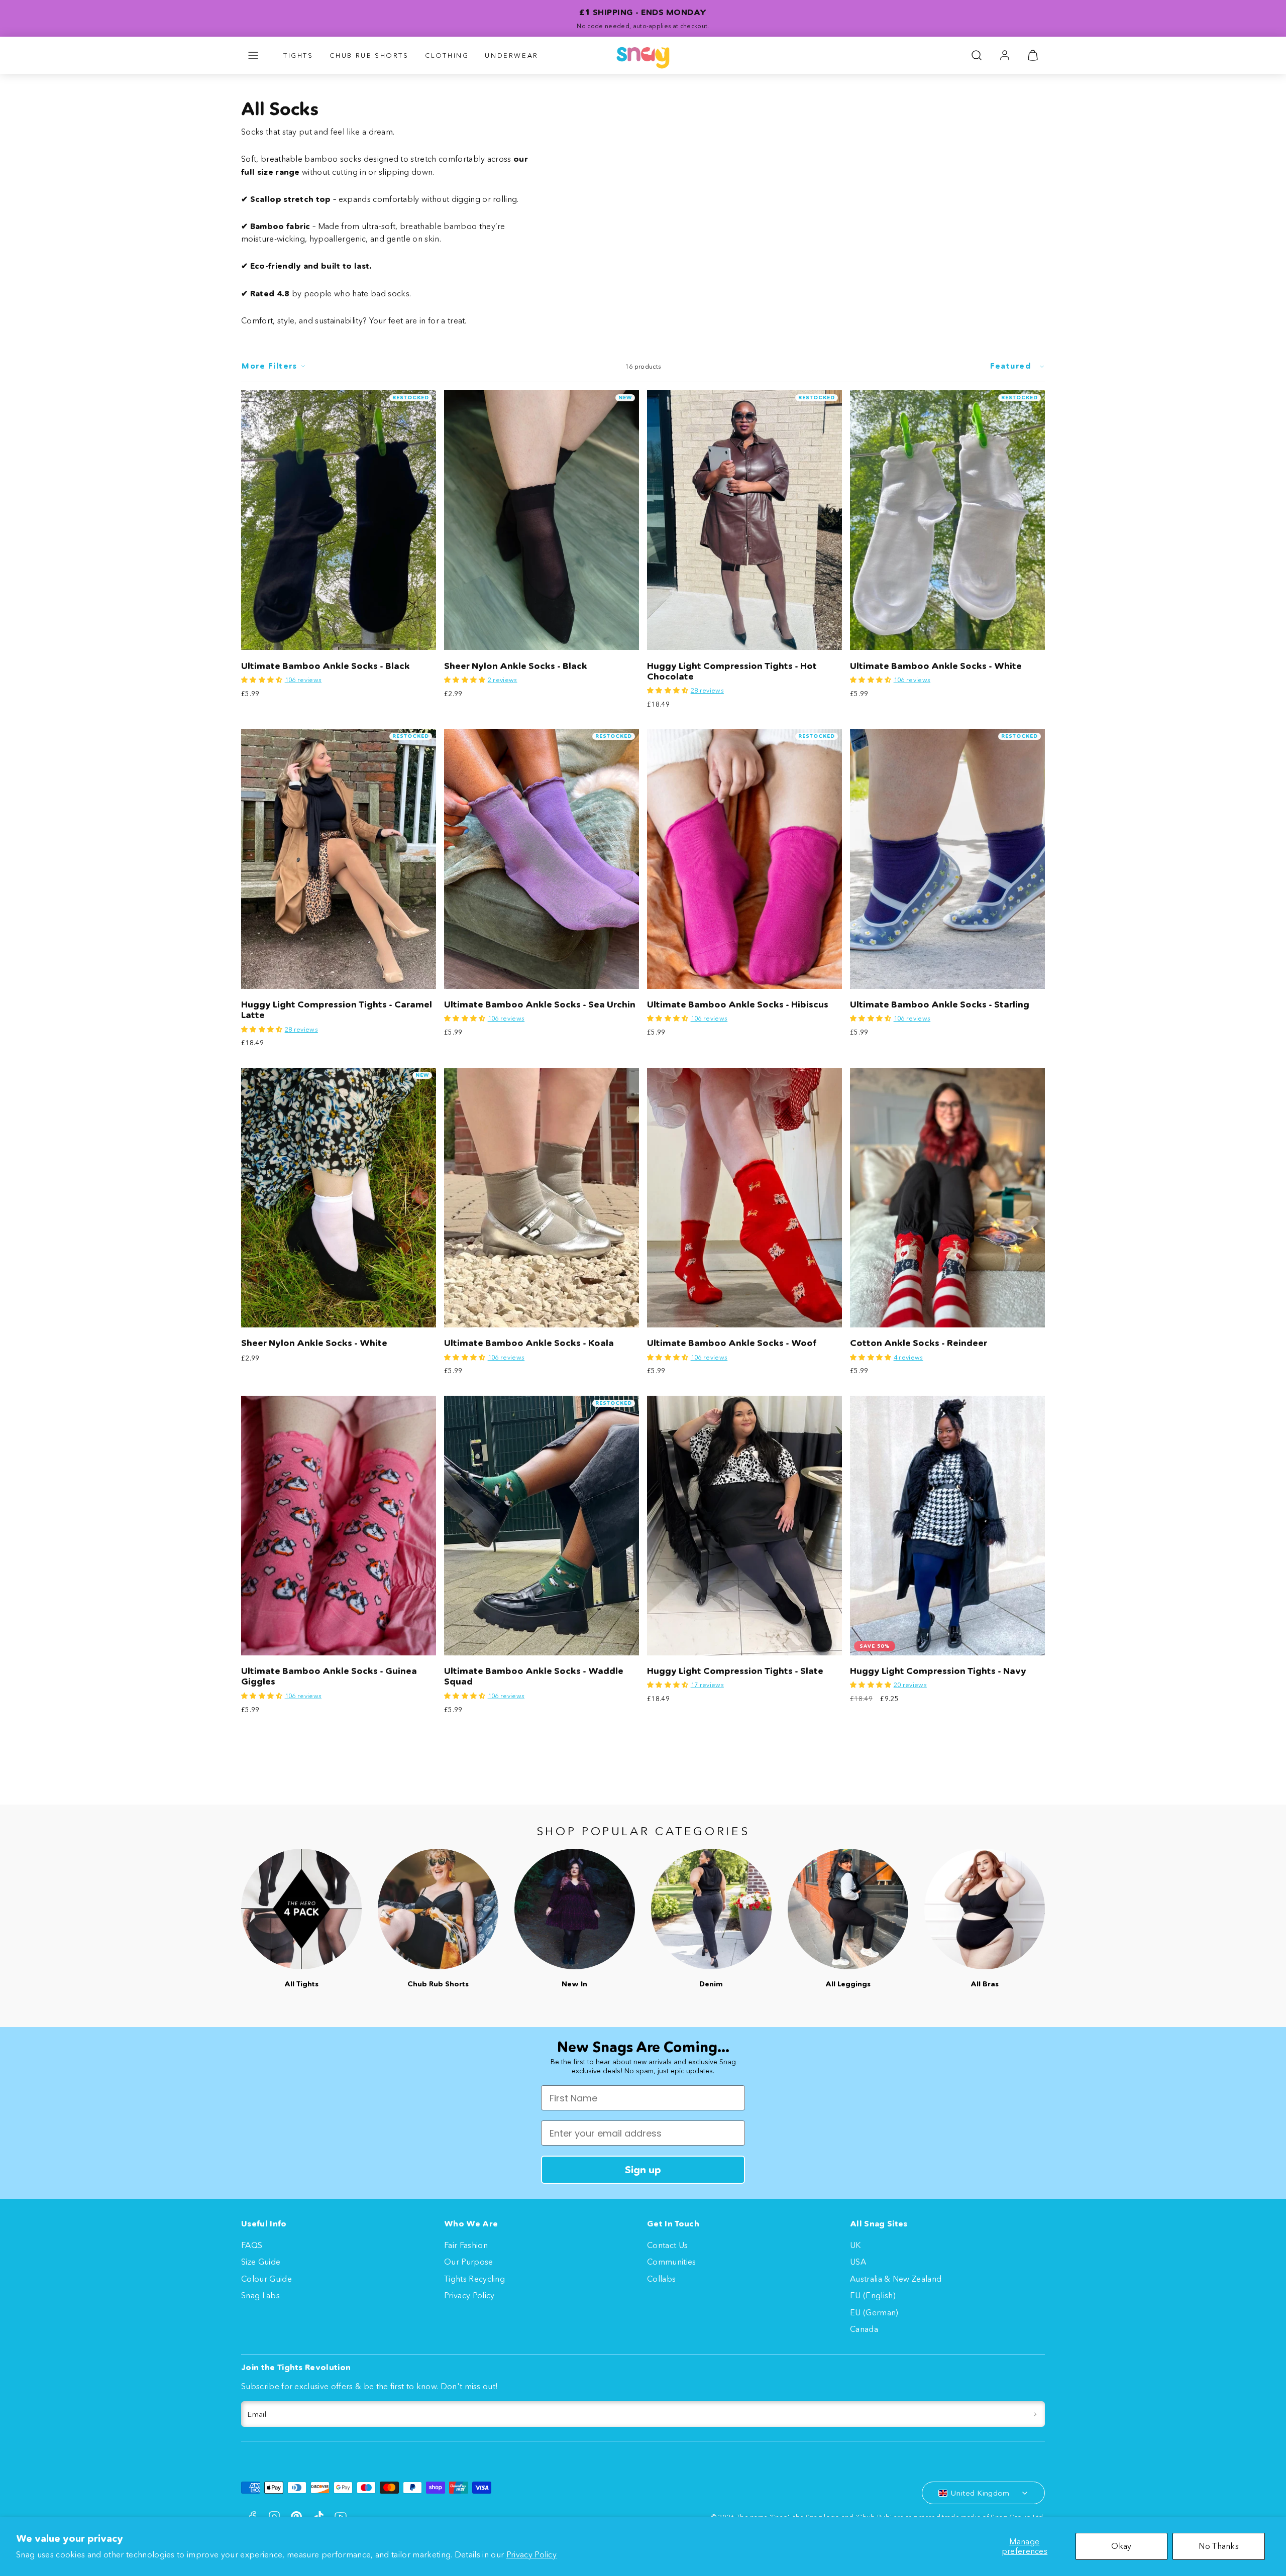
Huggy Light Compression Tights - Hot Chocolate (732, 671)
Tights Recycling (474, 2279)
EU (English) (873, 2295)
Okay (1121, 2546)
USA (858, 2262)
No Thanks (1219, 2546)
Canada (864, 2329)
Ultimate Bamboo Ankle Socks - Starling (940, 1004)
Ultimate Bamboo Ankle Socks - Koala (529, 1343)
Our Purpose (469, 2262)
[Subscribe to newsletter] (1035, 2414)
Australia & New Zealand (896, 2279)
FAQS (252, 2245)
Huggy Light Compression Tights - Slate (735, 1671)
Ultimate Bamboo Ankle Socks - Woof (732, 1343)
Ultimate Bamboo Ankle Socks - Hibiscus (738, 1004)
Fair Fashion (466, 2245)
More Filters (269, 366)
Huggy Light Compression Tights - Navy (938, 1671)
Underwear (511, 55)
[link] (1005, 55)
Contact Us (667, 2245)
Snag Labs (260, 2295)
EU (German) (874, 2312)
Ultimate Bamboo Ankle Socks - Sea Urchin (540, 1004)
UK (855, 2245)
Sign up (643, 2170)
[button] (253, 55)
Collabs (661, 2279)
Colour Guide (266, 2279)
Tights (298, 55)
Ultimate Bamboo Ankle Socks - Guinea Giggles (329, 1676)
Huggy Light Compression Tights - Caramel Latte (337, 1010)
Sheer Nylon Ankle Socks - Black (516, 666)
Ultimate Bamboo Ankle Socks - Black (326, 666)
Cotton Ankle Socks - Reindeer (919, 1343)
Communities (672, 2262)
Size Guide (261, 2262)
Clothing (447, 55)
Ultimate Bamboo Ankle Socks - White (936, 666)
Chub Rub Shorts (369, 55)
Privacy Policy (531, 2554)
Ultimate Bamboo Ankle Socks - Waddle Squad (534, 1676)
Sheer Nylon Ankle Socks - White (314, 1343)
